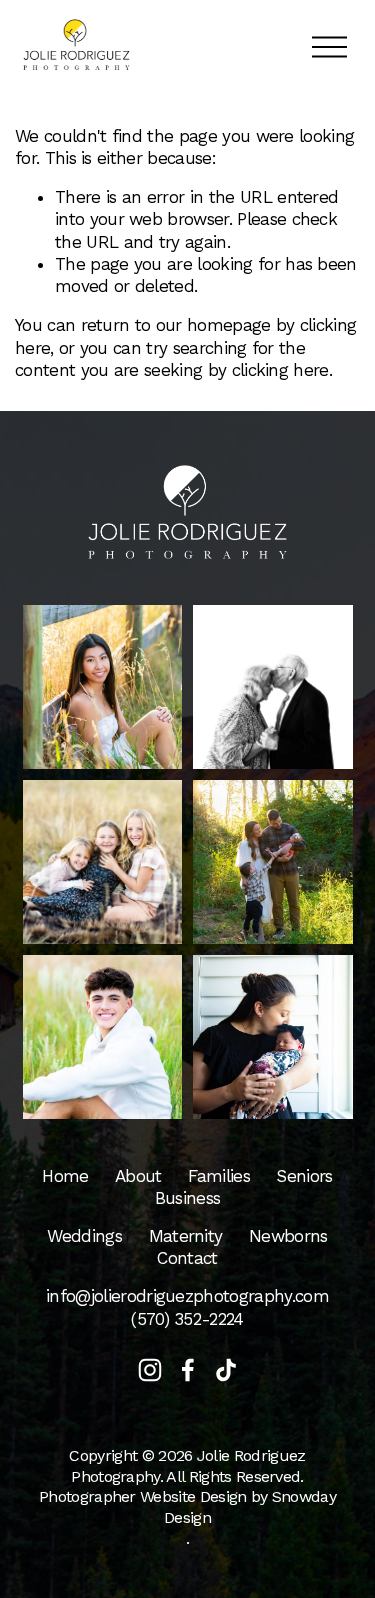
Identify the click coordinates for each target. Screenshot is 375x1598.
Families (219, 1176)
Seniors (304, 1176)
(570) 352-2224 (187, 1319)
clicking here (280, 370)
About (138, 1176)
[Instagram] (150, 1370)
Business (188, 1198)
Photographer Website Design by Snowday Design (187, 1507)
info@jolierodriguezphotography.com (187, 1296)
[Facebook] (188, 1370)
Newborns (288, 1236)
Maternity (186, 1236)
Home (65, 1176)
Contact (187, 1258)
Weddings (84, 1236)
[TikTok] (226, 1370)
